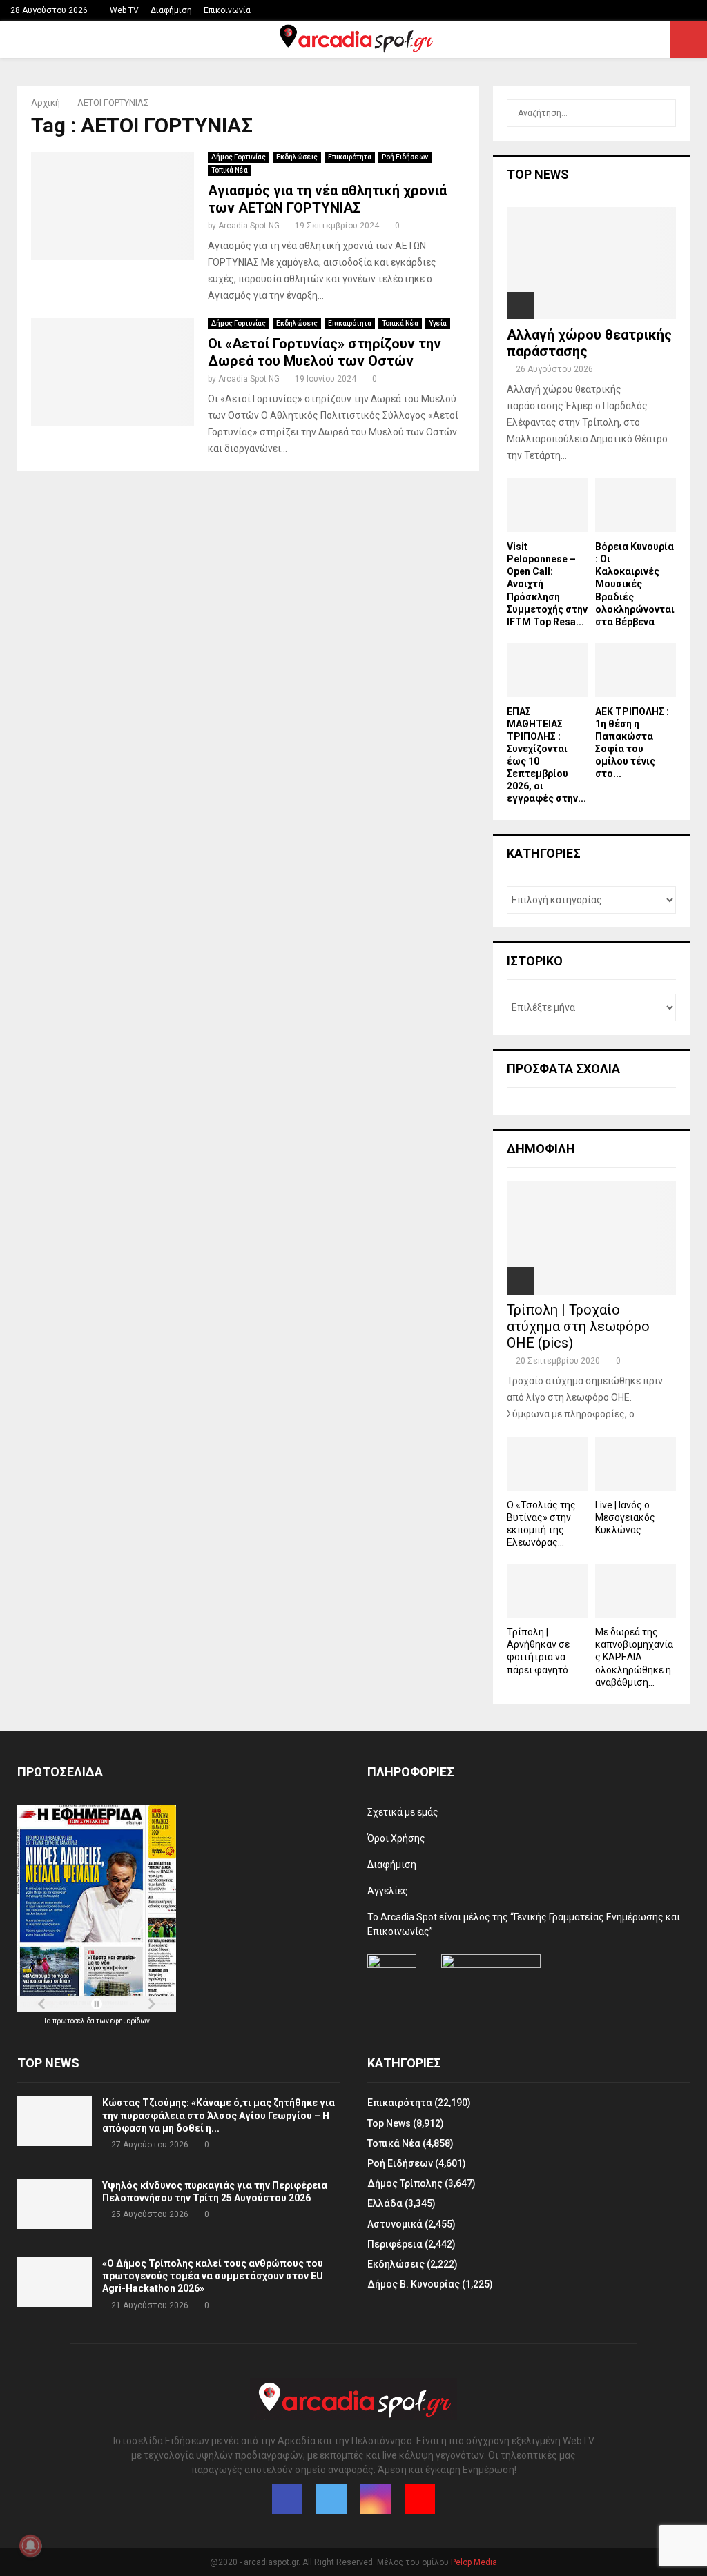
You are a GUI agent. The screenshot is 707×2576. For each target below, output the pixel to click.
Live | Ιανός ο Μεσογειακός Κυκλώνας (625, 1517)
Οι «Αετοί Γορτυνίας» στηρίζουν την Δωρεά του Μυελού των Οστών (325, 352)
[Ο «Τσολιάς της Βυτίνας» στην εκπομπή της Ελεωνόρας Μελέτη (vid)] (548, 1464)
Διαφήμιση (171, 10)
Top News (389, 2123)
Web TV (124, 10)
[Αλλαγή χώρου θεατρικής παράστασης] (591, 263)
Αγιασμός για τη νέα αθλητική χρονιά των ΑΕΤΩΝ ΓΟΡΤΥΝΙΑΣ (327, 199)
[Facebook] (287, 2499)
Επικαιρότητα (350, 157)
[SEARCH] (662, 113)
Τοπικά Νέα (230, 170)
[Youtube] (420, 2499)
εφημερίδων (130, 2021)
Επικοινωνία (227, 10)
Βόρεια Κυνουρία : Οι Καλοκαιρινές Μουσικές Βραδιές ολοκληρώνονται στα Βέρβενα (635, 584)
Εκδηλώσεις (297, 157)
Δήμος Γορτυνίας (239, 157)
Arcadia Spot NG (249, 226)
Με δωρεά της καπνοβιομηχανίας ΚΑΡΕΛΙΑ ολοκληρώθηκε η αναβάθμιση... (634, 1657)
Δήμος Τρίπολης (405, 2183)
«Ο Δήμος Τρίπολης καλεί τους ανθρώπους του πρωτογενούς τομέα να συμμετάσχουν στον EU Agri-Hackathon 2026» (213, 2276)
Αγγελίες (388, 1891)
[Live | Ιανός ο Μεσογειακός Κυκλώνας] (636, 1464)
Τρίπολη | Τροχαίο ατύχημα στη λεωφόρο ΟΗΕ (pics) (578, 1326)
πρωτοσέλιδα (74, 2021)
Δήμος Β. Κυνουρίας (414, 2284)
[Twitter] (331, 2499)
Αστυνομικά (395, 2224)
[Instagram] (376, 2499)
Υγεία (438, 323)
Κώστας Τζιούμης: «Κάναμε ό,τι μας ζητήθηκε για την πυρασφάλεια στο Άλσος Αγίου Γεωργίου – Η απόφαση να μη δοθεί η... (219, 2115)
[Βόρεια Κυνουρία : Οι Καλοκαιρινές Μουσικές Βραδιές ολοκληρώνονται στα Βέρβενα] (636, 505)
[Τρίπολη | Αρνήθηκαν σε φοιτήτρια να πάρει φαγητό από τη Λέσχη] (548, 1591)
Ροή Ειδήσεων (405, 157)
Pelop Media (474, 2562)
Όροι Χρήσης (396, 1838)
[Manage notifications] (30, 2546)
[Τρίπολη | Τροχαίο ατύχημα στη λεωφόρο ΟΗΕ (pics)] (591, 1238)
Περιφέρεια (395, 2244)
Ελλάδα (385, 2203)
